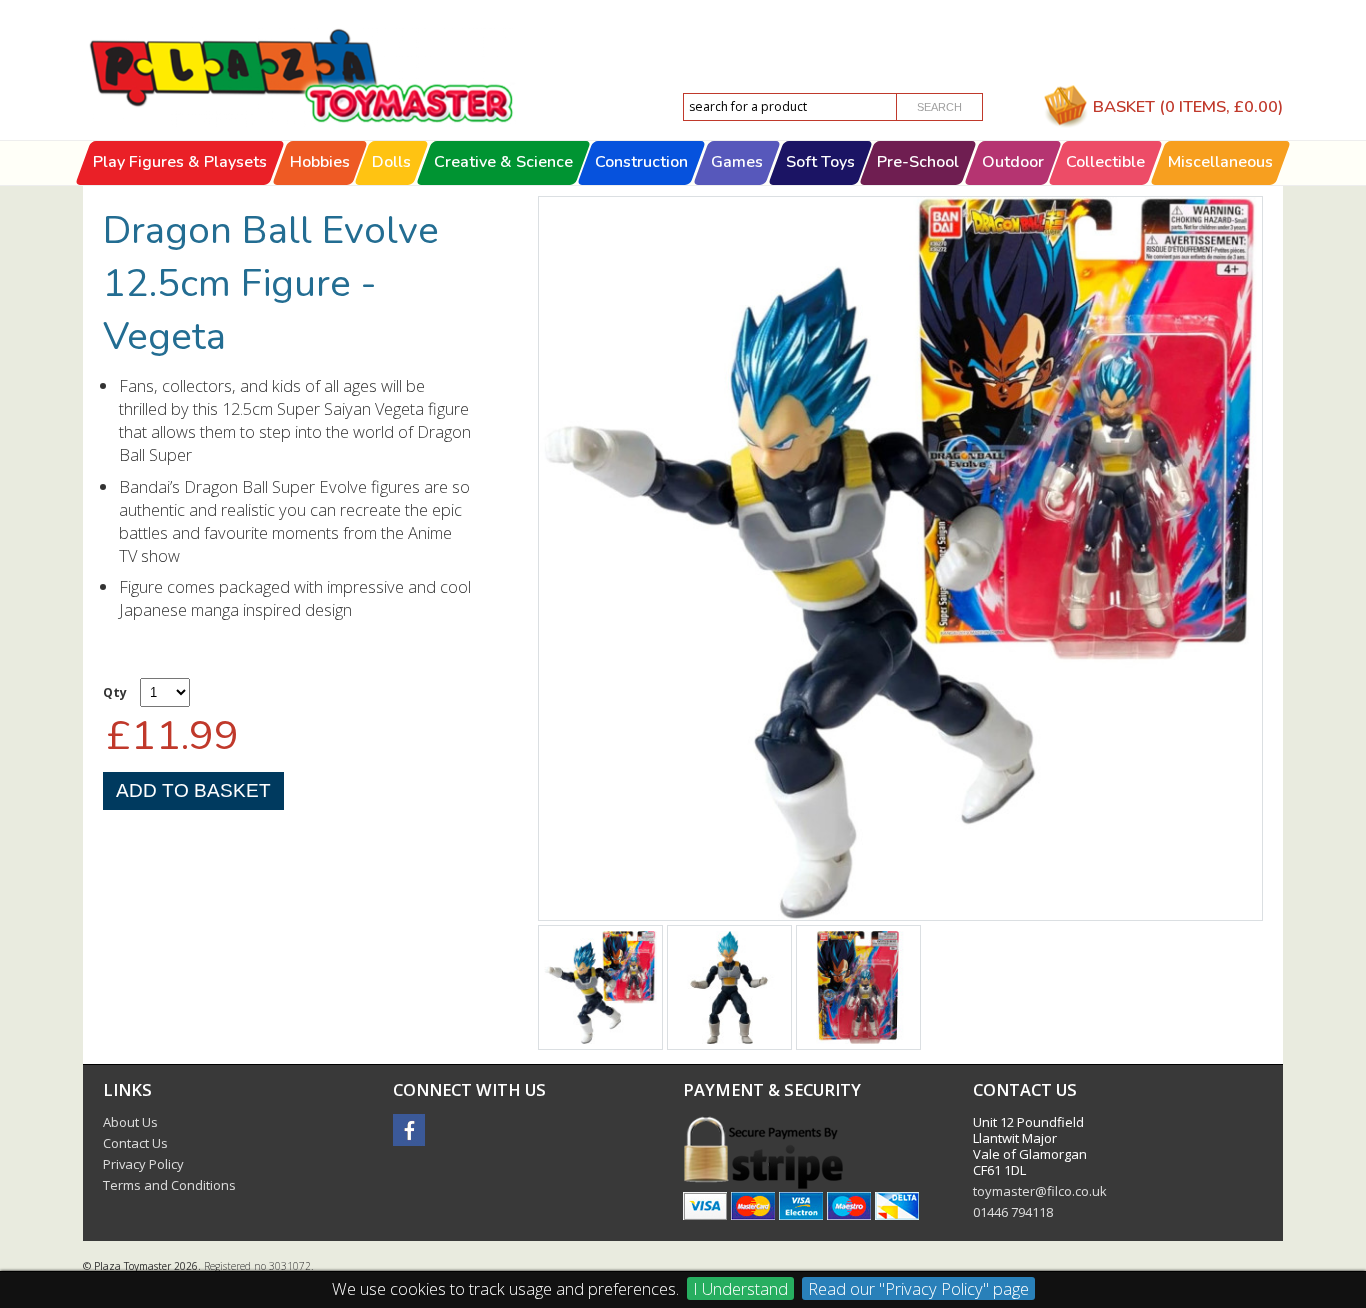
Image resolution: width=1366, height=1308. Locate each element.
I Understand (740, 1288)
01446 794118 (1013, 1212)
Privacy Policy (143, 1164)
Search (939, 107)
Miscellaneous (1220, 162)
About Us (130, 1122)
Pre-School (918, 162)
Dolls (391, 162)
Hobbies (320, 162)
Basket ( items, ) (1188, 106)
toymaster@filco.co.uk (1040, 1191)
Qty (115, 692)
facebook (409, 1130)
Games (737, 162)
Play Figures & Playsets (180, 162)
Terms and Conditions (169, 1185)
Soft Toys (820, 162)
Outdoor (1013, 162)
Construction (642, 162)
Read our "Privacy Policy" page (918, 1288)
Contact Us (135, 1143)
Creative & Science (503, 162)
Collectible (1106, 162)
